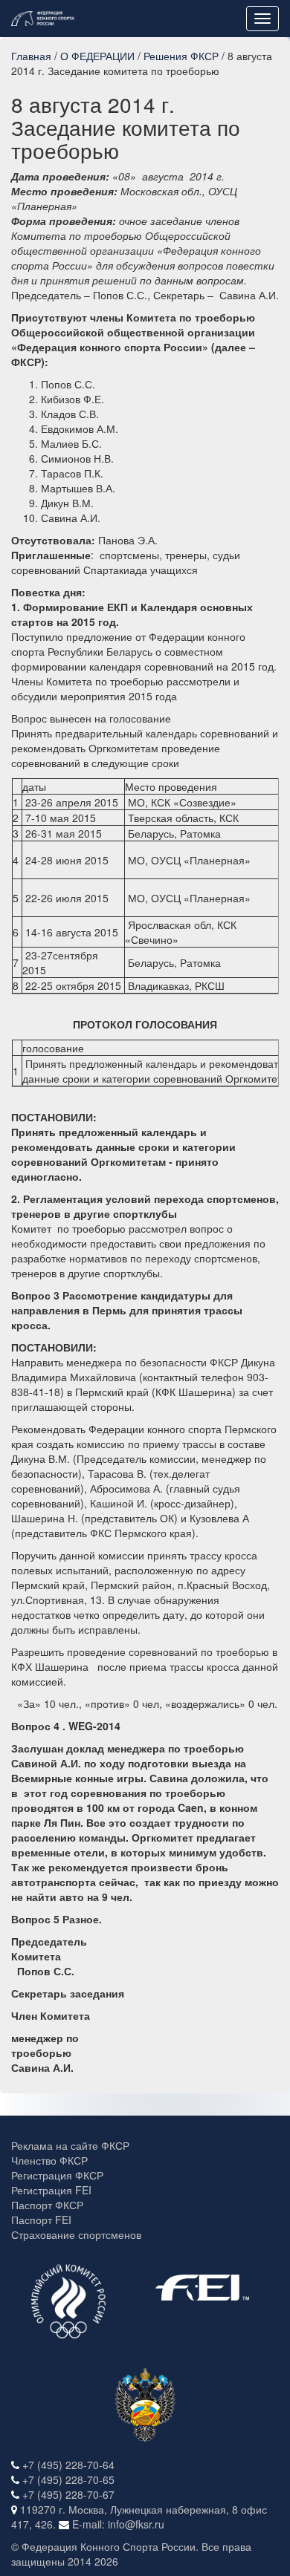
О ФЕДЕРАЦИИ (97, 56)
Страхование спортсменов (76, 2234)
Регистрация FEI (51, 2190)
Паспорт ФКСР (47, 2205)
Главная (31, 56)
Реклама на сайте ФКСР (70, 2145)
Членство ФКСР (49, 2160)
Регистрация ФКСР (57, 2175)
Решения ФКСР (181, 56)
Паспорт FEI (41, 2220)
